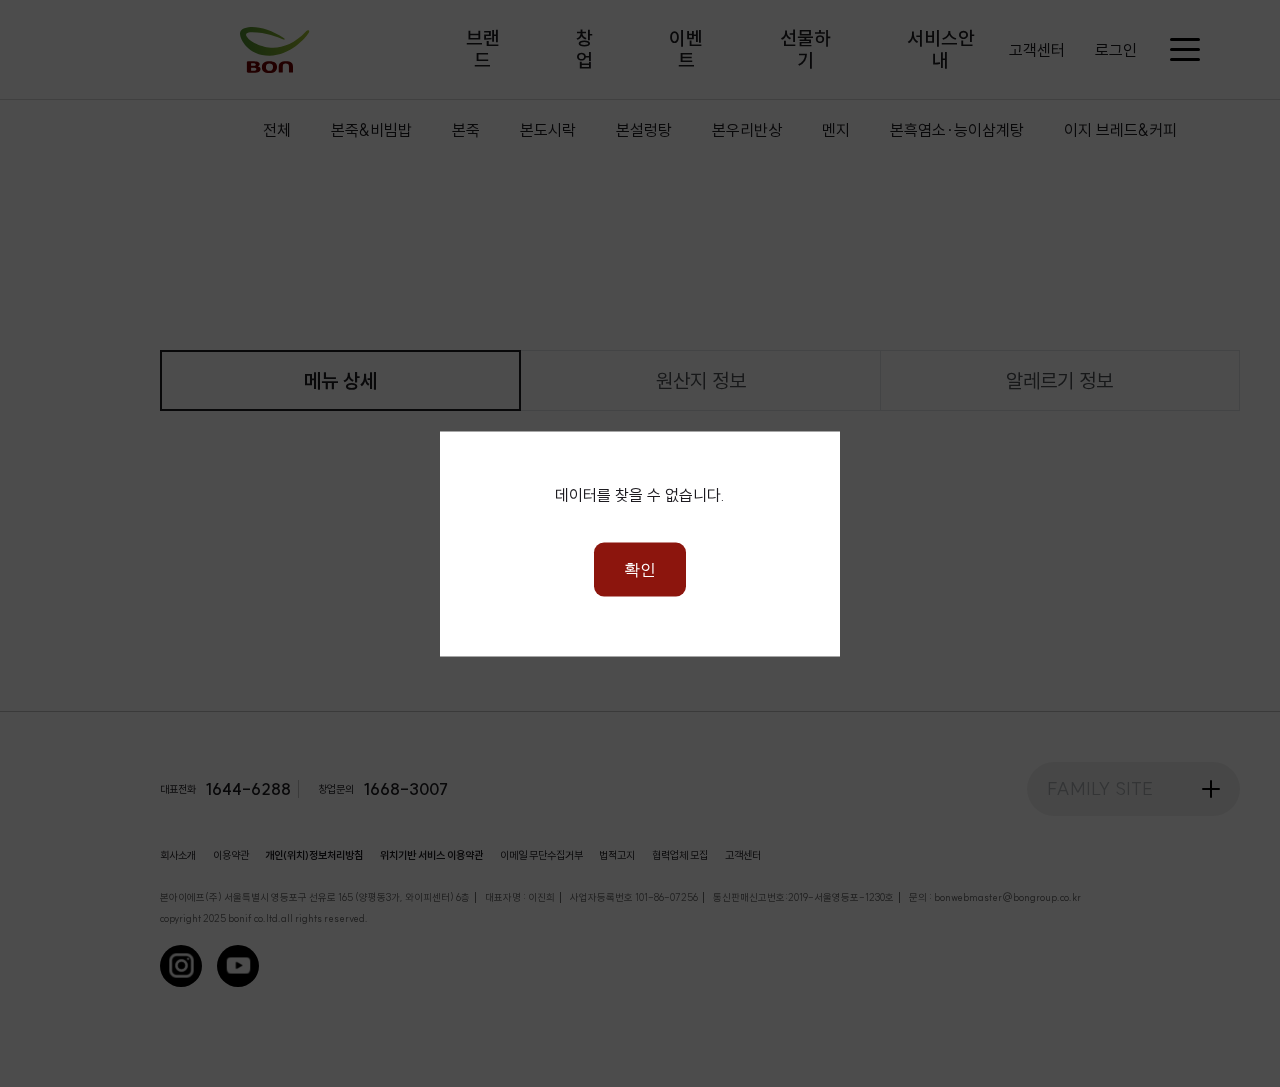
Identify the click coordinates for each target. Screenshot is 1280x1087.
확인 (640, 569)
